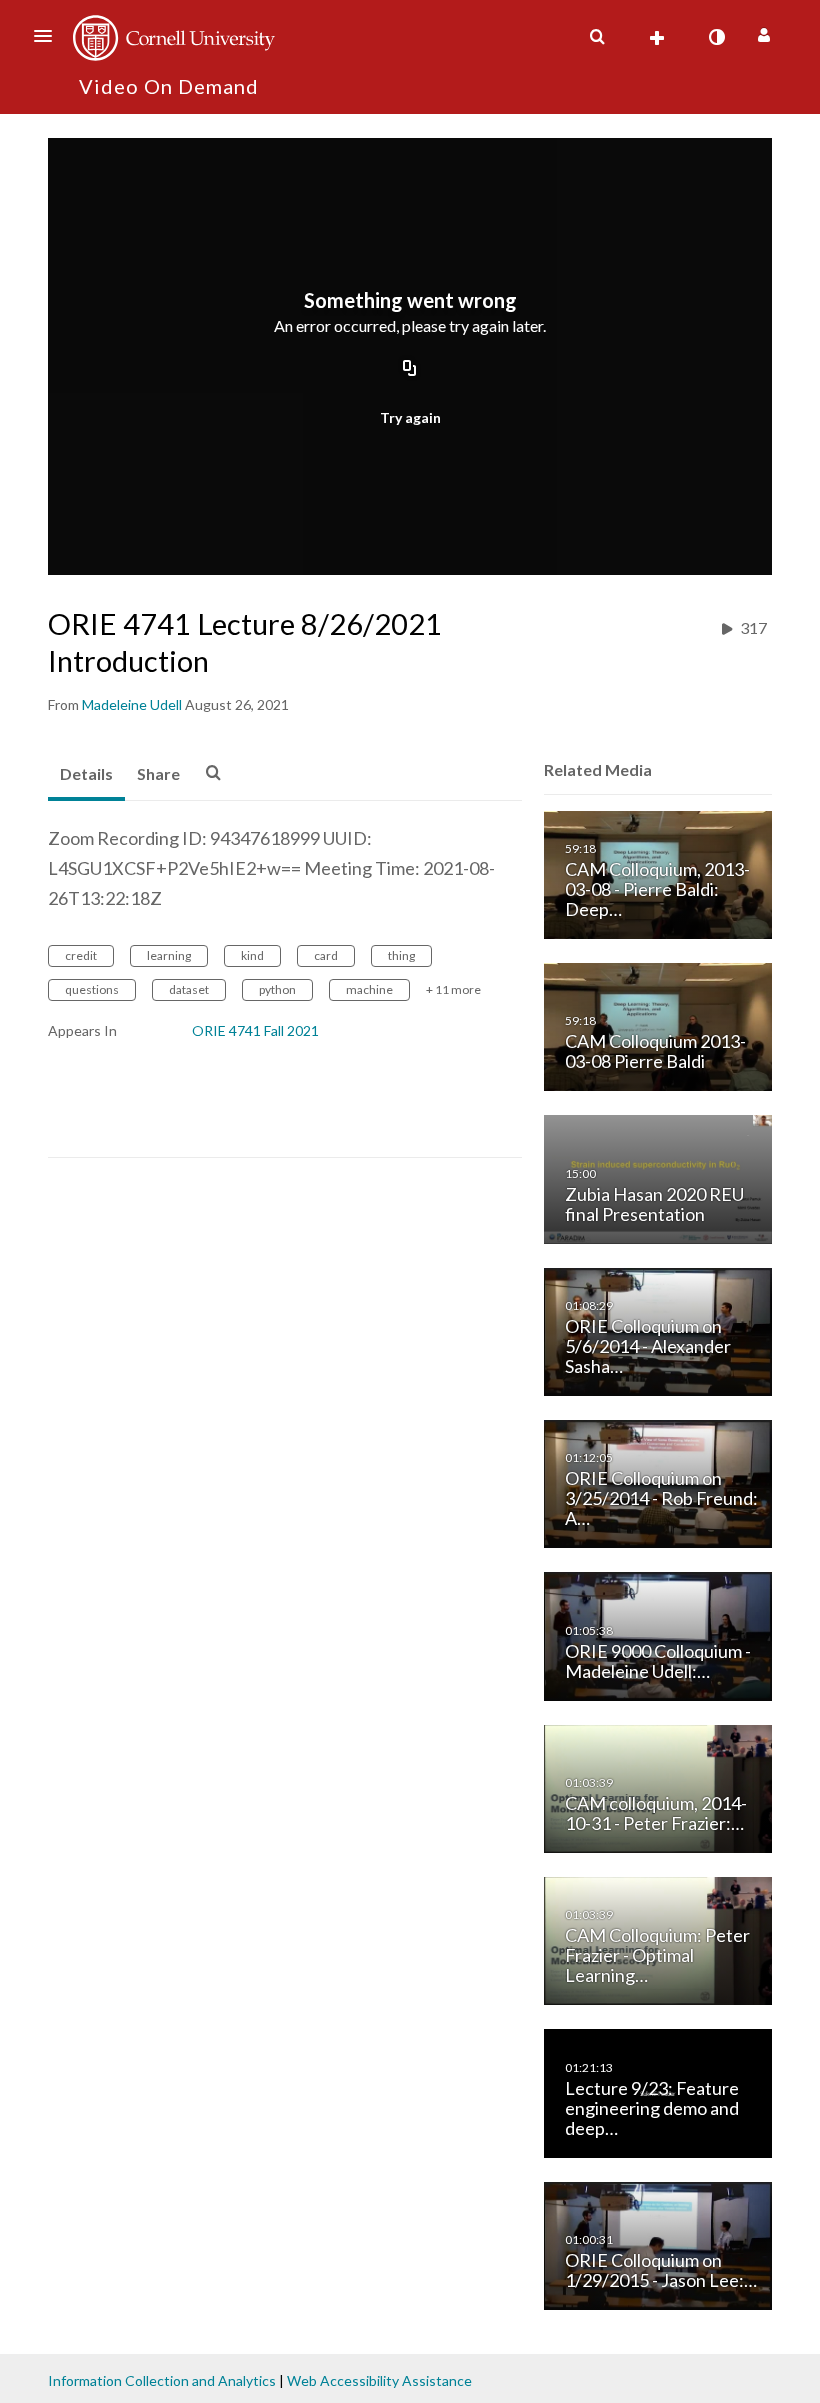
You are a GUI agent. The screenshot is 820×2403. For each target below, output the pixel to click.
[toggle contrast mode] (716, 37)
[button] (49, 36)
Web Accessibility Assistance (379, 2380)
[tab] (86, 775)
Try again (410, 417)
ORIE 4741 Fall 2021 (255, 1030)
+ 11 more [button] (453, 989)
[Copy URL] (410, 369)
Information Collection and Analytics (162, 2380)
